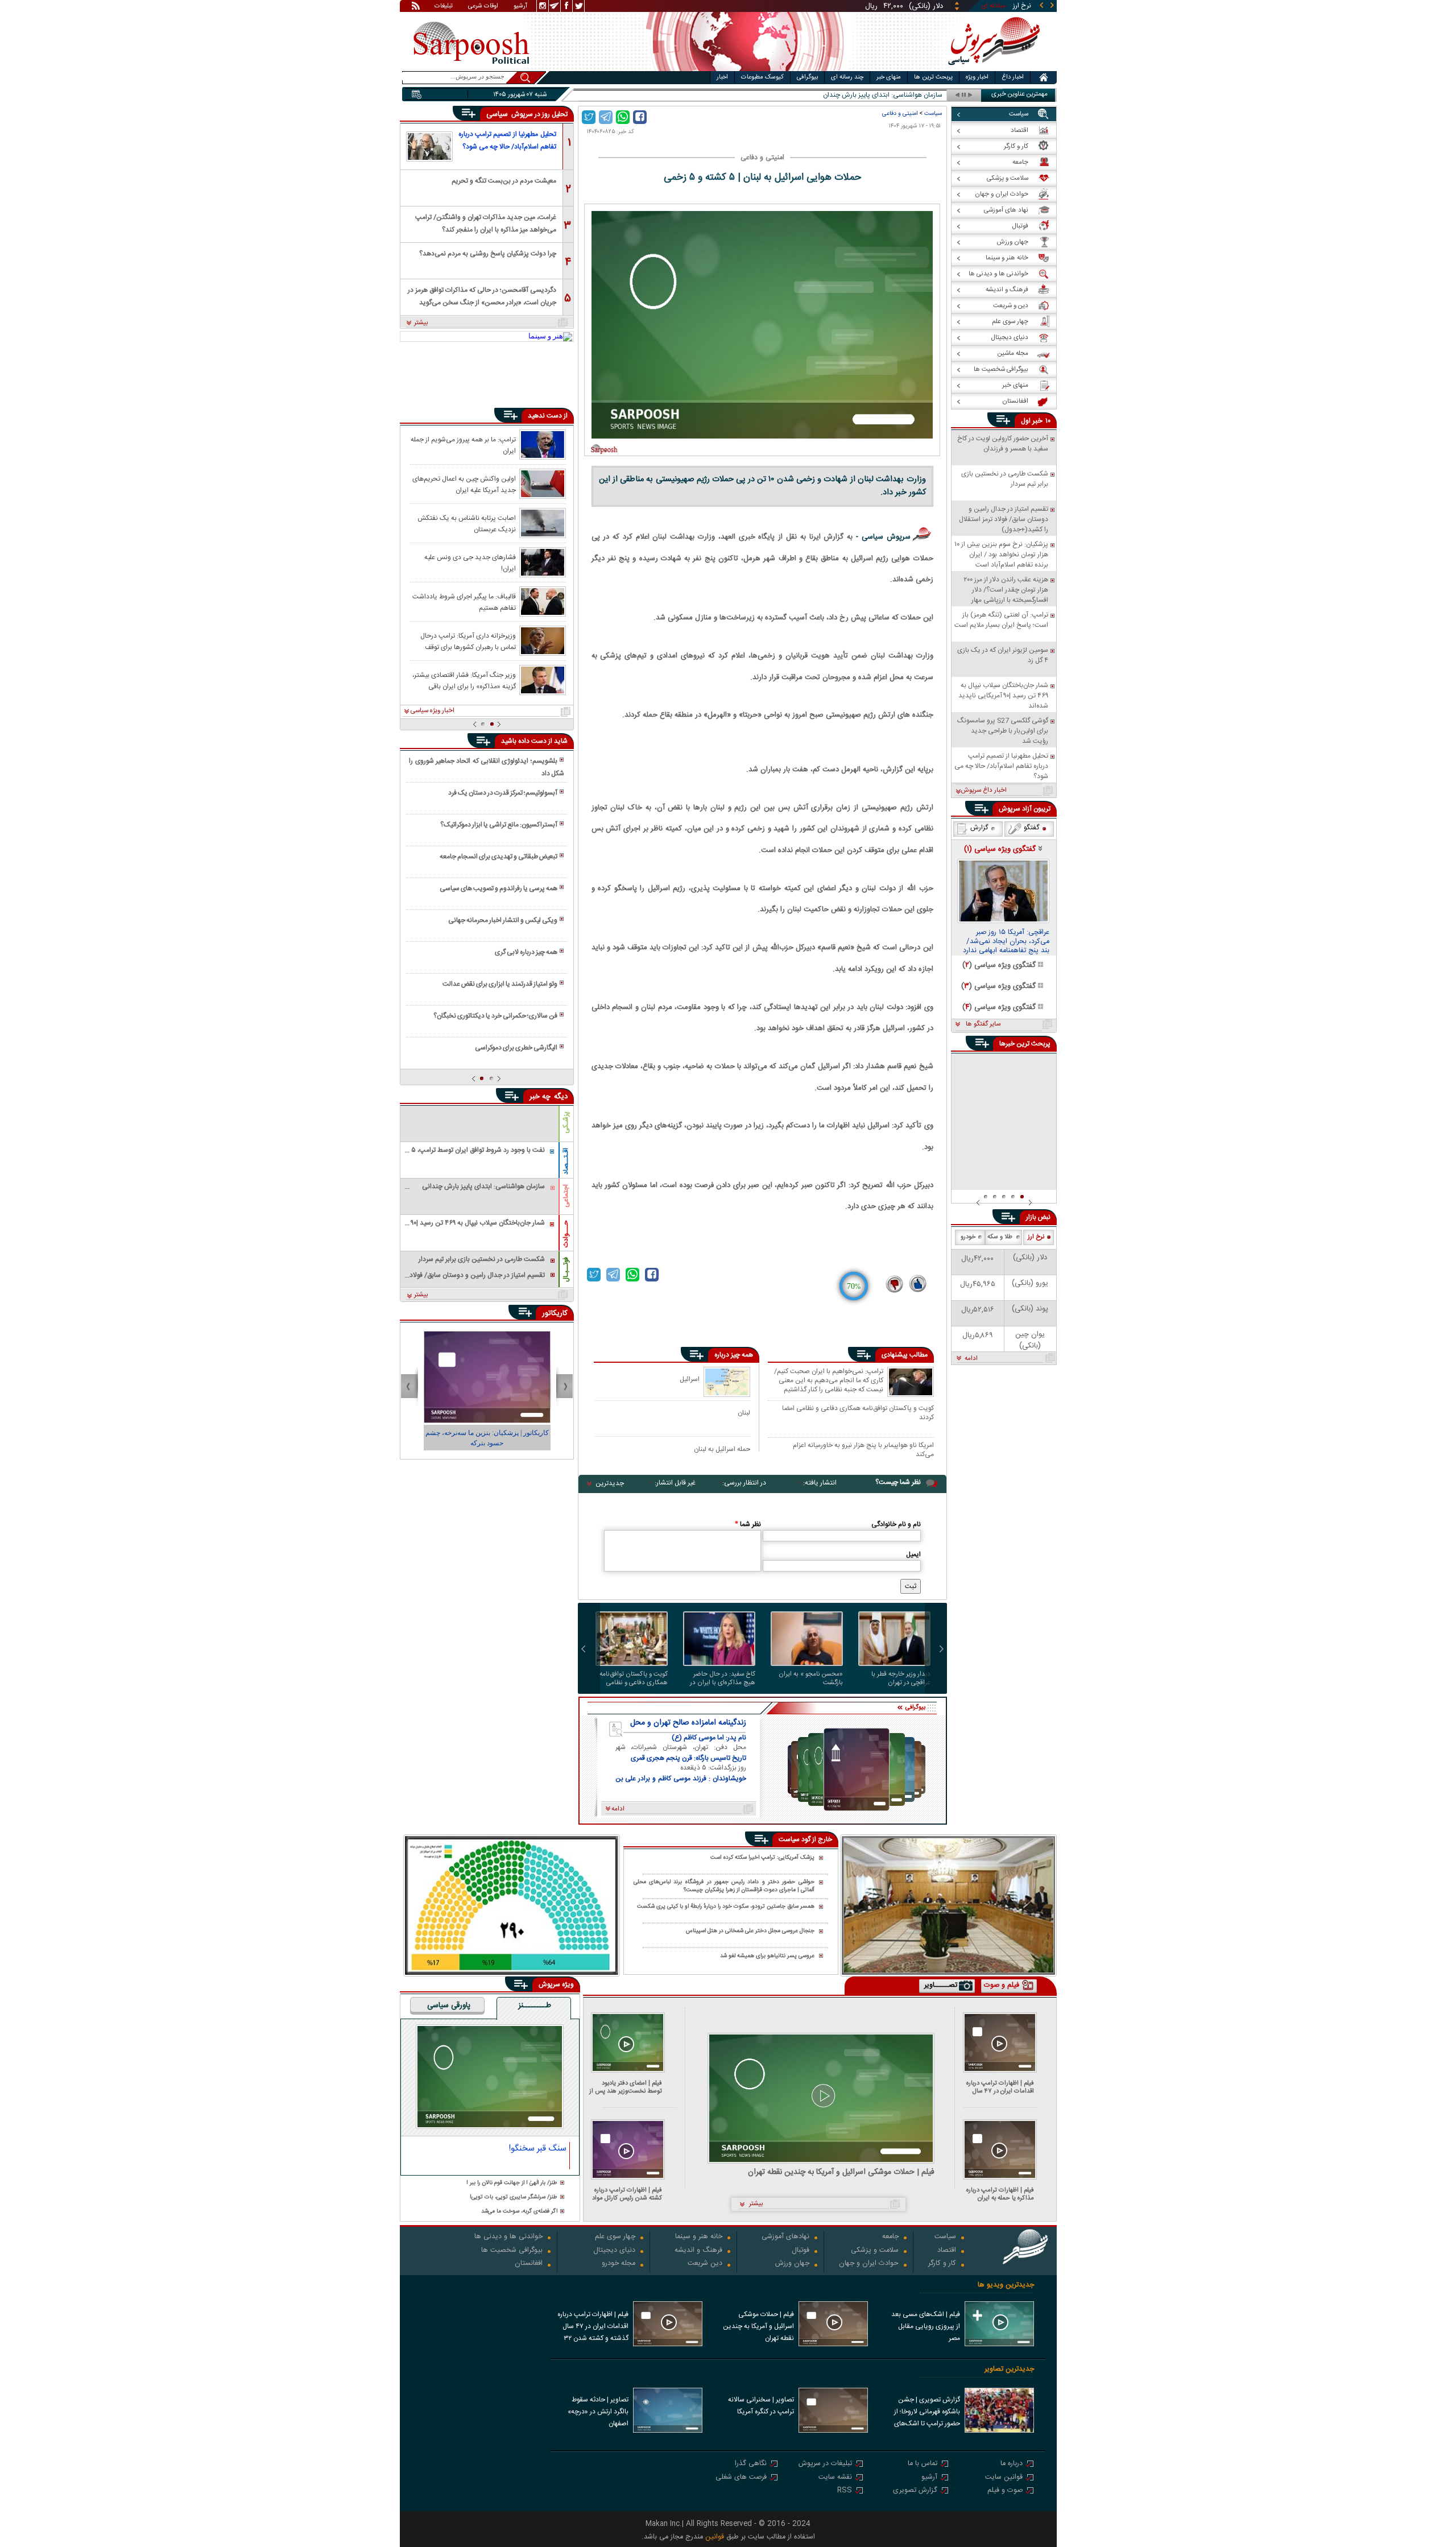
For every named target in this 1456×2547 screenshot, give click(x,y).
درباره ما (1012, 2464)
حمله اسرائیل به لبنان (722, 1449)
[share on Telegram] (606, 117)
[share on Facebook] (640, 117)
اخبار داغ (1013, 77)
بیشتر (421, 323)
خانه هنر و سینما (699, 2237)
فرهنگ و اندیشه (698, 2251)
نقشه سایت (835, 2478)
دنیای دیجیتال (614, 2251)
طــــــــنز (535, 2006)
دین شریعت (705, 2264)
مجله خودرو (619, 2264)
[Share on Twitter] (589, 117)
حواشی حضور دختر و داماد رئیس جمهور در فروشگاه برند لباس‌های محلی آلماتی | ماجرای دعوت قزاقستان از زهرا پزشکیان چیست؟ (724, 1886)
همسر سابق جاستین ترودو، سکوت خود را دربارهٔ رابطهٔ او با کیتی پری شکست (726, 1907)
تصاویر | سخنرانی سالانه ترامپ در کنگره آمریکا (761, 2406)
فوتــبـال (566, 1270)
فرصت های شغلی (741, 2478)
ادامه (971, 1359)
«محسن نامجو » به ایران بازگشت (811, 1678)
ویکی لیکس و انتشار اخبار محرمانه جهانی (503, 920)
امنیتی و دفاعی (900, 113)
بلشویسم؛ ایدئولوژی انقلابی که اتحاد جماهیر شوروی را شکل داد (486, 767)
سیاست (933, 113)
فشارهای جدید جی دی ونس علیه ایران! (470, 563)
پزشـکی (566, 1122)
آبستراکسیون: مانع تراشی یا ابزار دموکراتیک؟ (499, 825)
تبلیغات (444, 7)
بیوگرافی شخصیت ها (512, 2251)
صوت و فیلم (1005, 2491)
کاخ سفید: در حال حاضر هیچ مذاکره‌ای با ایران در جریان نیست (723, 1678)
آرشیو (520, 7)
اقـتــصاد (566, 1161)
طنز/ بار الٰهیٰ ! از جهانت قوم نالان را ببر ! (512, 2183)
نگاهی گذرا (751, 2464)
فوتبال (801, 2251)
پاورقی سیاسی (449, 2006)
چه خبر (540, 1097)
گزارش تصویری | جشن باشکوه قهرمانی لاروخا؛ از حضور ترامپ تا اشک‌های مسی (927, 2413)
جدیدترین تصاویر (1009, 2369)
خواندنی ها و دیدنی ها (508, 2237)
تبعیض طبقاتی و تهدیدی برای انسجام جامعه (499, 857)
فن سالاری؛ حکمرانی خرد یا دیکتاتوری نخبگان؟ (495, 1016)
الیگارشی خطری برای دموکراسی (516, 1048)
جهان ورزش (792, 2264)
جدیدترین (610, 1483)
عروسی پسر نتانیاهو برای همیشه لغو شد (767, 1956)
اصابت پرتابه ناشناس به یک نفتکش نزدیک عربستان (467, 523)
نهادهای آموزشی (785, 2237)
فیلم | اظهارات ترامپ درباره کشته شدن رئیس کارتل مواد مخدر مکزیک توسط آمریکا (627, 2194)
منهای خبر (889, 77)
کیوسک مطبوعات (762, 77)
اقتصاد (947, 2251)
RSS (845, 2491)
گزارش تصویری (915, 2491)
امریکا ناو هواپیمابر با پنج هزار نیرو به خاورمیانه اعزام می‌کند (863, 1450)
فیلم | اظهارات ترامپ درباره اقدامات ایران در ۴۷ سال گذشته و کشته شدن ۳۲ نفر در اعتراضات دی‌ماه (998, 2087)
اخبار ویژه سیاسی (433, 711)
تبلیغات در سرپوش (825, 2464)
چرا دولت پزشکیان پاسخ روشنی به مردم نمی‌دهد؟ (488, 254)
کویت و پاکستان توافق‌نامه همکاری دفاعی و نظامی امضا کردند (858, 1413)
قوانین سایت (1004, 2478)
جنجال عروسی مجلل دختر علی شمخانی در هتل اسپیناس (750, 1931)
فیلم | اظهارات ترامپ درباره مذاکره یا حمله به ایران (1000, 2194)
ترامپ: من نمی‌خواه (915, 95)
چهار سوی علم (615, 2237)
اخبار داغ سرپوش (984, 791)
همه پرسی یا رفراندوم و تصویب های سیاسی (499, 888)
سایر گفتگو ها (983, 1024)
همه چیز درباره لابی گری (526, 952)
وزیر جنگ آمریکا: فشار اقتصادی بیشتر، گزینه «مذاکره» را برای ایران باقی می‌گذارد (464, 680)
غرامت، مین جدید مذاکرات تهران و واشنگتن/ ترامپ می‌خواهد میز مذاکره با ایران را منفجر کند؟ (486, 223)
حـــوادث (566, 1234)
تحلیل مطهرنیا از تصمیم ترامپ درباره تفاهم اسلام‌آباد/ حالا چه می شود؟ (507, 140)
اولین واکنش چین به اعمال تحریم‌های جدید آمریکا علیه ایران (464, 484)
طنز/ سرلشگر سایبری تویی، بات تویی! (514, 2197)
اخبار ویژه (977, 77)
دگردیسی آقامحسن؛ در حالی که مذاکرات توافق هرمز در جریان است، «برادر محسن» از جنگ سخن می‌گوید (482, 295)
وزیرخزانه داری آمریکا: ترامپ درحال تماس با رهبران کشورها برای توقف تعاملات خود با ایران (468, 641)
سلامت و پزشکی (875, 2251)
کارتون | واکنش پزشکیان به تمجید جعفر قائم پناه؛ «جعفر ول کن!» (487, 1438)
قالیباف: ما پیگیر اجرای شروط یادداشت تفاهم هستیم (464, 602)
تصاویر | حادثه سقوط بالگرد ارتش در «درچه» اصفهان (598, 2412)
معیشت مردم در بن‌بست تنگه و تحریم (504, 181)
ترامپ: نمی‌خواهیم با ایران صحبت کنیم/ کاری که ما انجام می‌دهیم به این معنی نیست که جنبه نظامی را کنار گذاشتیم (829, 1380)
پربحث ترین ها (933, 77)
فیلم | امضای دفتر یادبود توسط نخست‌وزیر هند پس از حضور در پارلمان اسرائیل (626, 2087)
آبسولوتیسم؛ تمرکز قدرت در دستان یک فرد (503, 793)
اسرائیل (690, 1379)
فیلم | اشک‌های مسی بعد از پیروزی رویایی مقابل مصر (926, 2326)
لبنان (744, 1413)
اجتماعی (566, 1196)
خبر (1037, 421)
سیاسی (498, 114)
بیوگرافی (807, 77)
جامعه (890, 2237)
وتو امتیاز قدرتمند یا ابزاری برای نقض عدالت (500, 984)
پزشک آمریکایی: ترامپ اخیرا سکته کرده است (762, 1858)
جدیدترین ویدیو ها (1006, 2285)
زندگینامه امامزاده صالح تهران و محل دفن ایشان (688, 1723)
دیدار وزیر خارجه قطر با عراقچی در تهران (901, 1678)
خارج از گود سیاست (805, 1839)
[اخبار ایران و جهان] (992, 69)
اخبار (722, 77)
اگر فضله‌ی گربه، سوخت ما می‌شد (519, 2212)
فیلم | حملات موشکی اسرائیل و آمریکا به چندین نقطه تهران (841, 2172)
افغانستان (529, 2264)
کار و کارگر (942, 2264)
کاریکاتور (555, 1313)
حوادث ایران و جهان (869, 2264)
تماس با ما (923, 2464)
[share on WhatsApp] (623, 117)
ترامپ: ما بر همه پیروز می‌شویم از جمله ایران (463, 445)
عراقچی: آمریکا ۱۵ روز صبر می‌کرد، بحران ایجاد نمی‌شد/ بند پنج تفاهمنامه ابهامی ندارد (1006, 942)
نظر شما (748, 1524)
